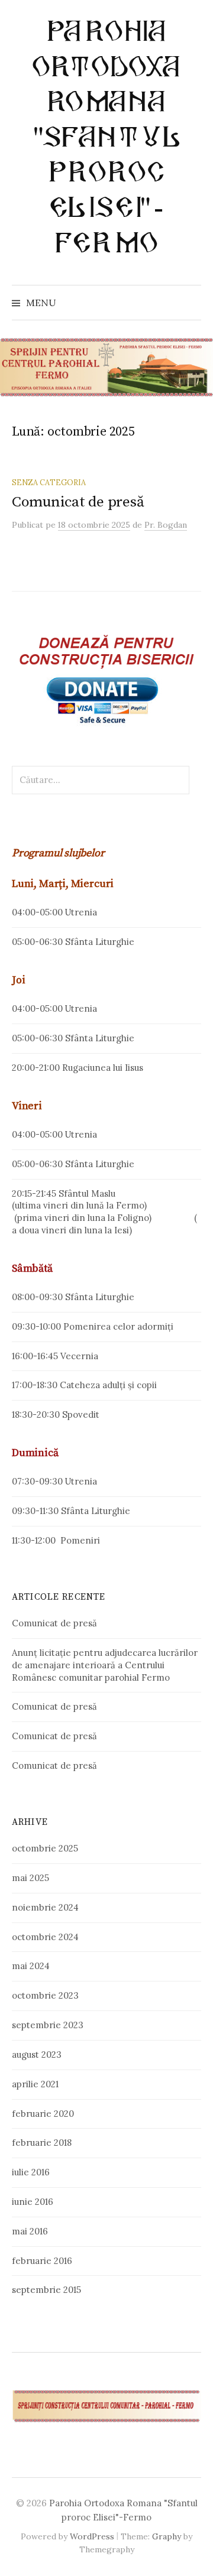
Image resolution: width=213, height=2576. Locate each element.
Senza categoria (49, 482)
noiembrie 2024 (45, 1907)
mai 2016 (30, 2231)
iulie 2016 (31, 2172)
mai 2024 (31, 1966)
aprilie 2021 (35, 2084)
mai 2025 (30, 1878)
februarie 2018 (42, 2143)
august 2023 (37, 2054)
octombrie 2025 (45, 1848)
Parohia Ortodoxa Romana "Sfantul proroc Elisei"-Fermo (106, 137)
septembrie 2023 (48, 2025)
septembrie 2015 (46, 2290)
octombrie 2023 (45, 1995)
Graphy (167, 2536)
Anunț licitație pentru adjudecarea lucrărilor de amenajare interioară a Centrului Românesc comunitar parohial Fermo (105, 1665)
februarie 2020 (43, 2114)
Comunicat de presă (78, 502)
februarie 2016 (42, 2261)
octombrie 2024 (45, 1937)
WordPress (92, 2536)
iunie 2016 (33, 2202)
